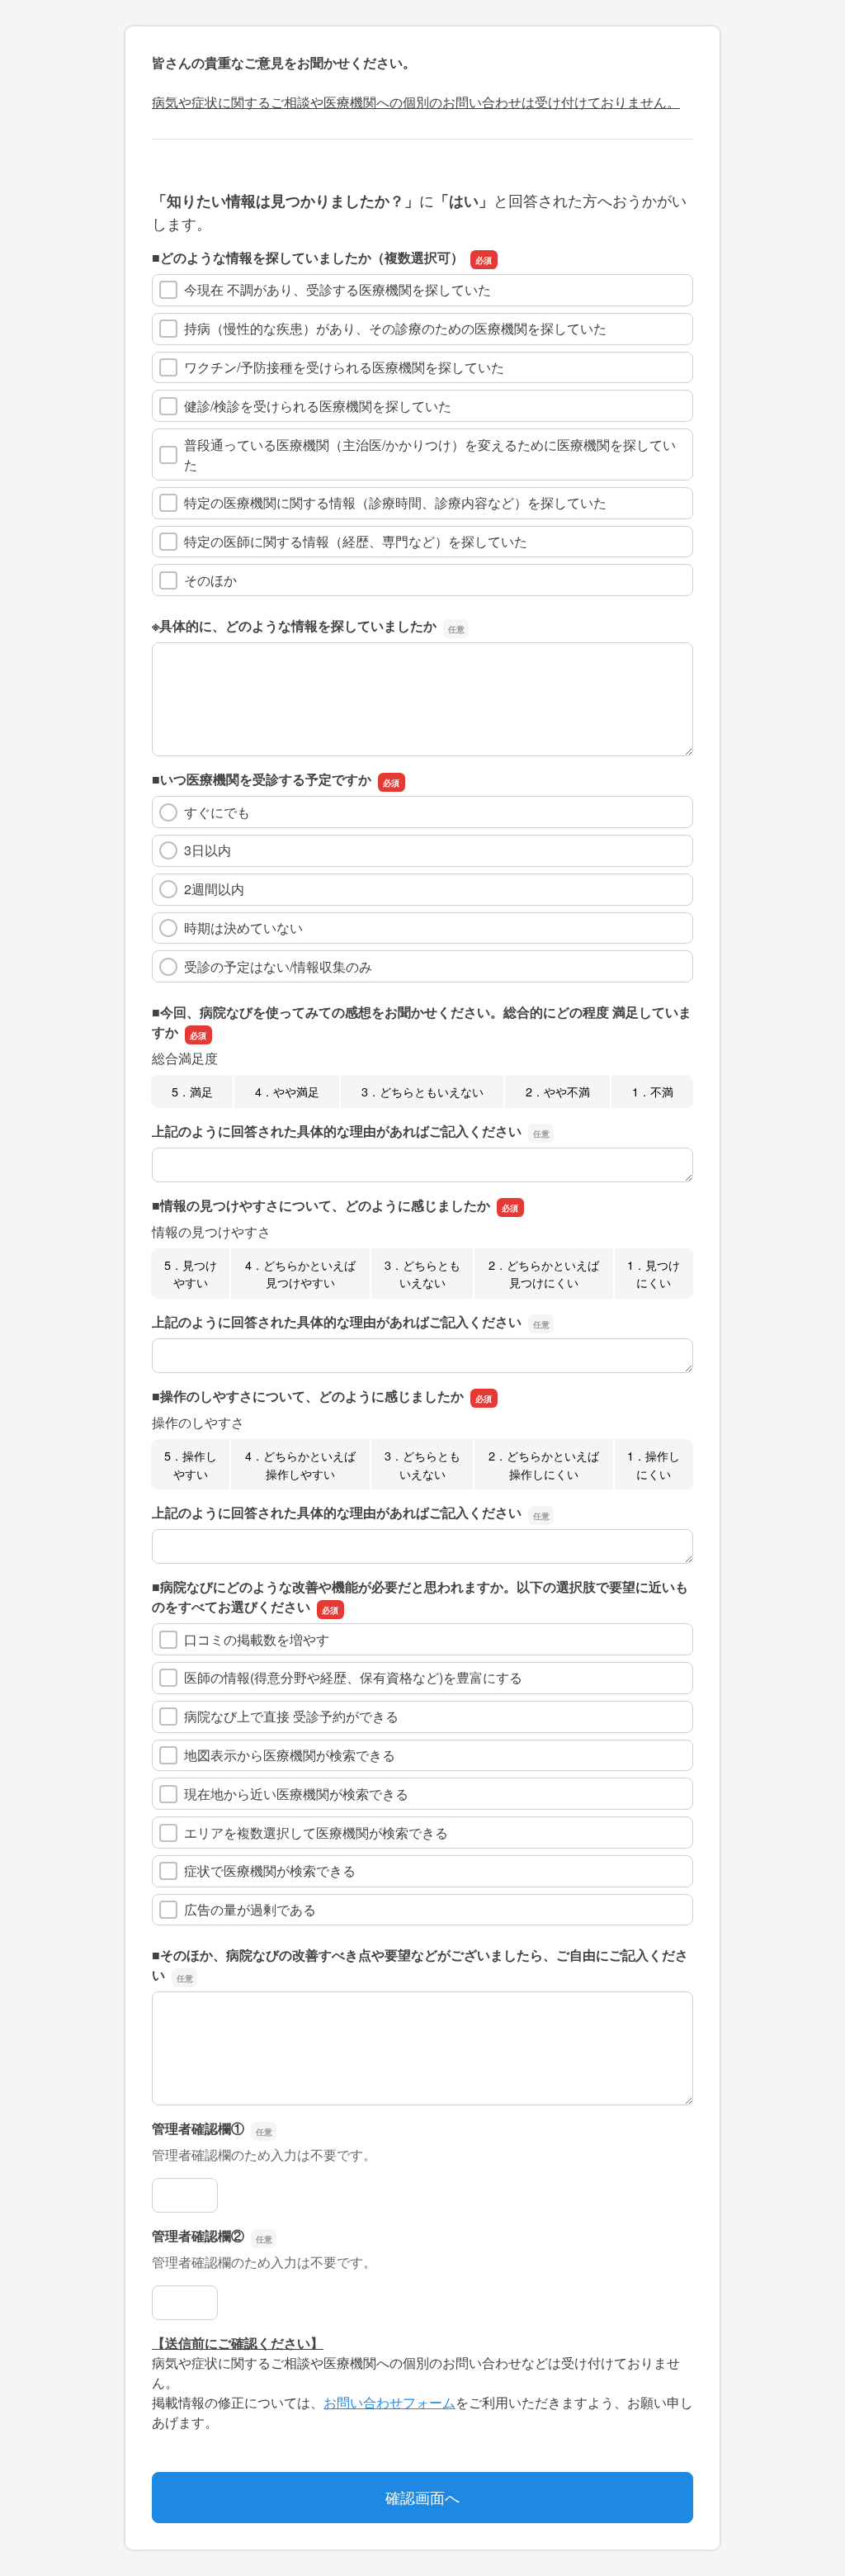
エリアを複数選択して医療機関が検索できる (316, 1833)
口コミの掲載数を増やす (257, 1639)
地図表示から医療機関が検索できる (290, 1755)
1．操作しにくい (654, 1464)
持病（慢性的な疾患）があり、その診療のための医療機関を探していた (395, 328)
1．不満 (653, 1091)
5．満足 (192, 1091)
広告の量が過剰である (250, 1909)
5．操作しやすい (191, 1464)
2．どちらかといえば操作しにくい (544, 1464)
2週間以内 (214, 889)
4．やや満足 (287, 1091)
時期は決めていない (243, 928)
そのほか (210, 580)
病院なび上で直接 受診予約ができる (291, 1716)
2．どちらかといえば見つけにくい (544, 1274)
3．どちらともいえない (422, 1091)
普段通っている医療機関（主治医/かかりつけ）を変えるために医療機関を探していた (430, 455)
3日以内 (208, 850)
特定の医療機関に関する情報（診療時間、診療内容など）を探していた (395, 502)
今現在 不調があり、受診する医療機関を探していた (338, 289)
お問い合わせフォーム (389, 2402)
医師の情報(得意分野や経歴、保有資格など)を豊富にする (353, 1677)
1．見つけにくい (654, 1274)
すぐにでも (217, 812)
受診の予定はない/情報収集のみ (278, 966)
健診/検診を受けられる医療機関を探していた (318, 406)
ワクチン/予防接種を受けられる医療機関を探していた (344, 367)
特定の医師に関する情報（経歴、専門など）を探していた (356, 541)
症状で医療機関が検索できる (270, 1870)
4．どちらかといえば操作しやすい (300, 1464)
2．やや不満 (558, 1091)
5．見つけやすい (191, 1274)
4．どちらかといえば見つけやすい (300, 1274)
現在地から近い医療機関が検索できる (296, 1794)
